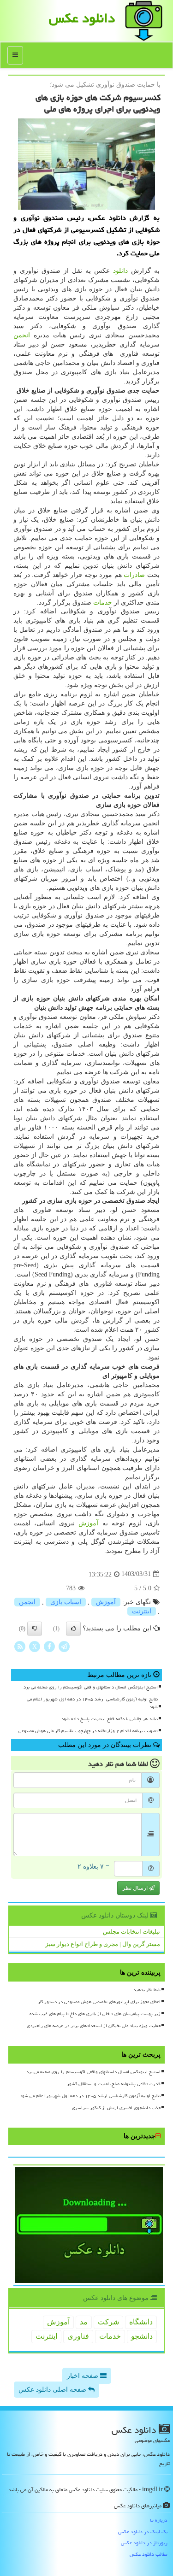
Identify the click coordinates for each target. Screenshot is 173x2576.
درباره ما (159, 2520)
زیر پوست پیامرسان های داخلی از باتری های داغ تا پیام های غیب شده (95, 2014)
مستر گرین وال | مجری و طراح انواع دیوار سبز (103, 1944)
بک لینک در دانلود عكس (143, 2532)
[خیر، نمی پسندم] (35, 1629)
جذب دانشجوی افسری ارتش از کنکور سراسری (116, 2108)
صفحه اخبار (84, 2376)
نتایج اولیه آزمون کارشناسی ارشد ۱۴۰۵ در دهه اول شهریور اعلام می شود (92, 1703)
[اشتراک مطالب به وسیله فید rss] (20, 1646)
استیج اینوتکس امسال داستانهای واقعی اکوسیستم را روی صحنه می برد (91, 1687)
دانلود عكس (82, 18)
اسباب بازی (66, 1602)
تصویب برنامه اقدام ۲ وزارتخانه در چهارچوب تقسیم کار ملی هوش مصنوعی (88, 1731)
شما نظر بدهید (147, 1990)
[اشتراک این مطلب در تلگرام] (64, 1646)
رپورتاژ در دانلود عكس (144, 2543)
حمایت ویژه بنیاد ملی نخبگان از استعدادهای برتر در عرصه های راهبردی (94, 2026)
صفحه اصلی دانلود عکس (53, 2390)
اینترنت (142, 1611)
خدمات (103, 603)
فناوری (78, 2336)
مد (84, 2322)
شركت (108, 2322)
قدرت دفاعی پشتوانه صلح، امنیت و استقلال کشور (114, 2084)
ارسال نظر (136, 1888)
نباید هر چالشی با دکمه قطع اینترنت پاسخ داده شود (110, 1719)
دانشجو (142, 2336)
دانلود (120, 271)
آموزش (88, 1523)
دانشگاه (141, 2322)
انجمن (22, 335)
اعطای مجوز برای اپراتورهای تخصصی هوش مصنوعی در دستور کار (99, 2002)
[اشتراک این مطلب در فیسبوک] (49, 1646)
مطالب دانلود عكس (149, 2554)
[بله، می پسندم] (73, 1629)
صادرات (134, 575)
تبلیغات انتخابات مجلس (131, 1932)
